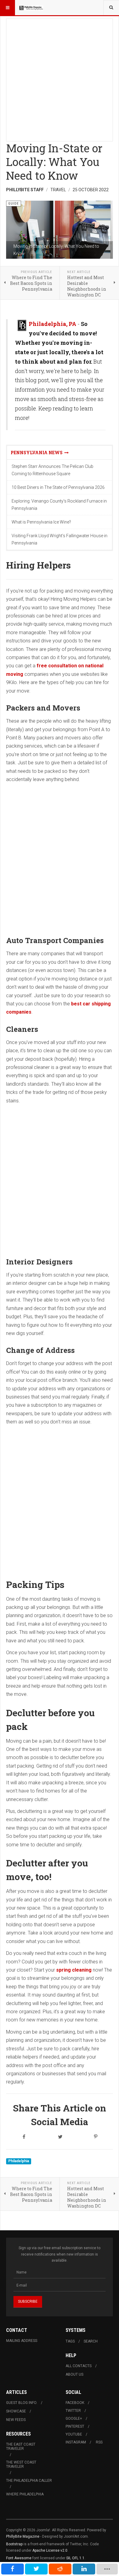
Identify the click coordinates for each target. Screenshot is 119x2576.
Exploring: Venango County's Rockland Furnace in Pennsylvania (59, 505)
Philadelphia (19, 2161)
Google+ (74, 2419)
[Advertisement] (60, 78)
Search (91, 2341)
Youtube (74, 2434)
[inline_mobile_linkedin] (84, 2569)
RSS (99, 2442)
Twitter (73, 2411)
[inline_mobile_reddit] (60, 2569)
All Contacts (79, 2366)
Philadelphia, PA (52, 324)
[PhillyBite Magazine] (31, 8)
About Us (74, 2374)
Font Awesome (19, 2558)
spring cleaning (74, 1970)
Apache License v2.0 (50, 2550)
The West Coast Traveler (21, 2464)
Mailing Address (22, 2341)
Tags (70, 2341)
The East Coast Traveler (21, 2446)
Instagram (76, 2442)
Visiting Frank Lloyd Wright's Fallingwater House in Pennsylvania (60, 539)
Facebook (75, 2403)
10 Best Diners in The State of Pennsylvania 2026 (58, 487)
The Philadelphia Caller (29, 2481)
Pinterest (75, 2426)
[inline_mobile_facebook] (13, 2569)
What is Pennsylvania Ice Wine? (41, 522)
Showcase (16, 2411)
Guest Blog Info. (22, 2403)
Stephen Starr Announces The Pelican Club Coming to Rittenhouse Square (52, 470)
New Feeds (16, 2420)
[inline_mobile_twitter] (36, 2569)
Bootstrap (14, 2544)
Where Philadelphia (25, 2494)
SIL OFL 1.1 (75, 2558)
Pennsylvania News (38, 453)
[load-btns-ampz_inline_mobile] (107, 2569)
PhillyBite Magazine (23, 2536)
